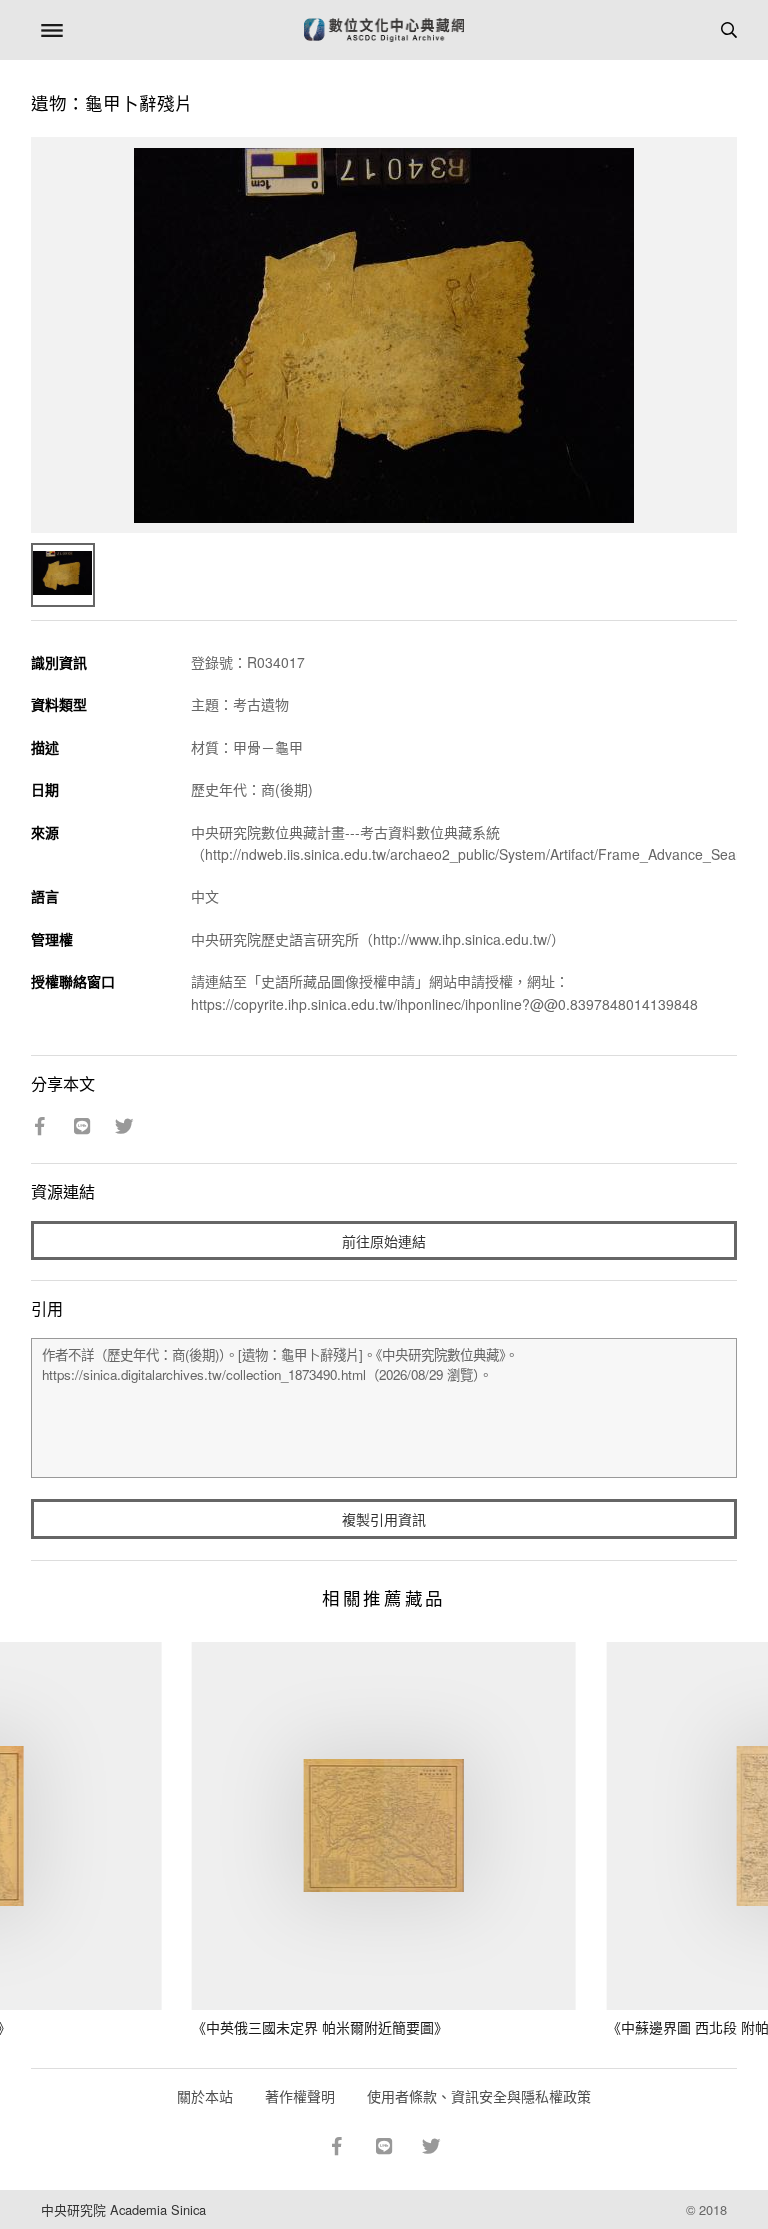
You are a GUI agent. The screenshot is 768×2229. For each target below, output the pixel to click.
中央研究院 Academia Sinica (123, 2209)
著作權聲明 (300, 2096)
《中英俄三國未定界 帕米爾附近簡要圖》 (320, 2027)
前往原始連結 (384, 1241)
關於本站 (205, 2096)
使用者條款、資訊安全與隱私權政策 (479, 2096)
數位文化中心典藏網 (384, 30)
